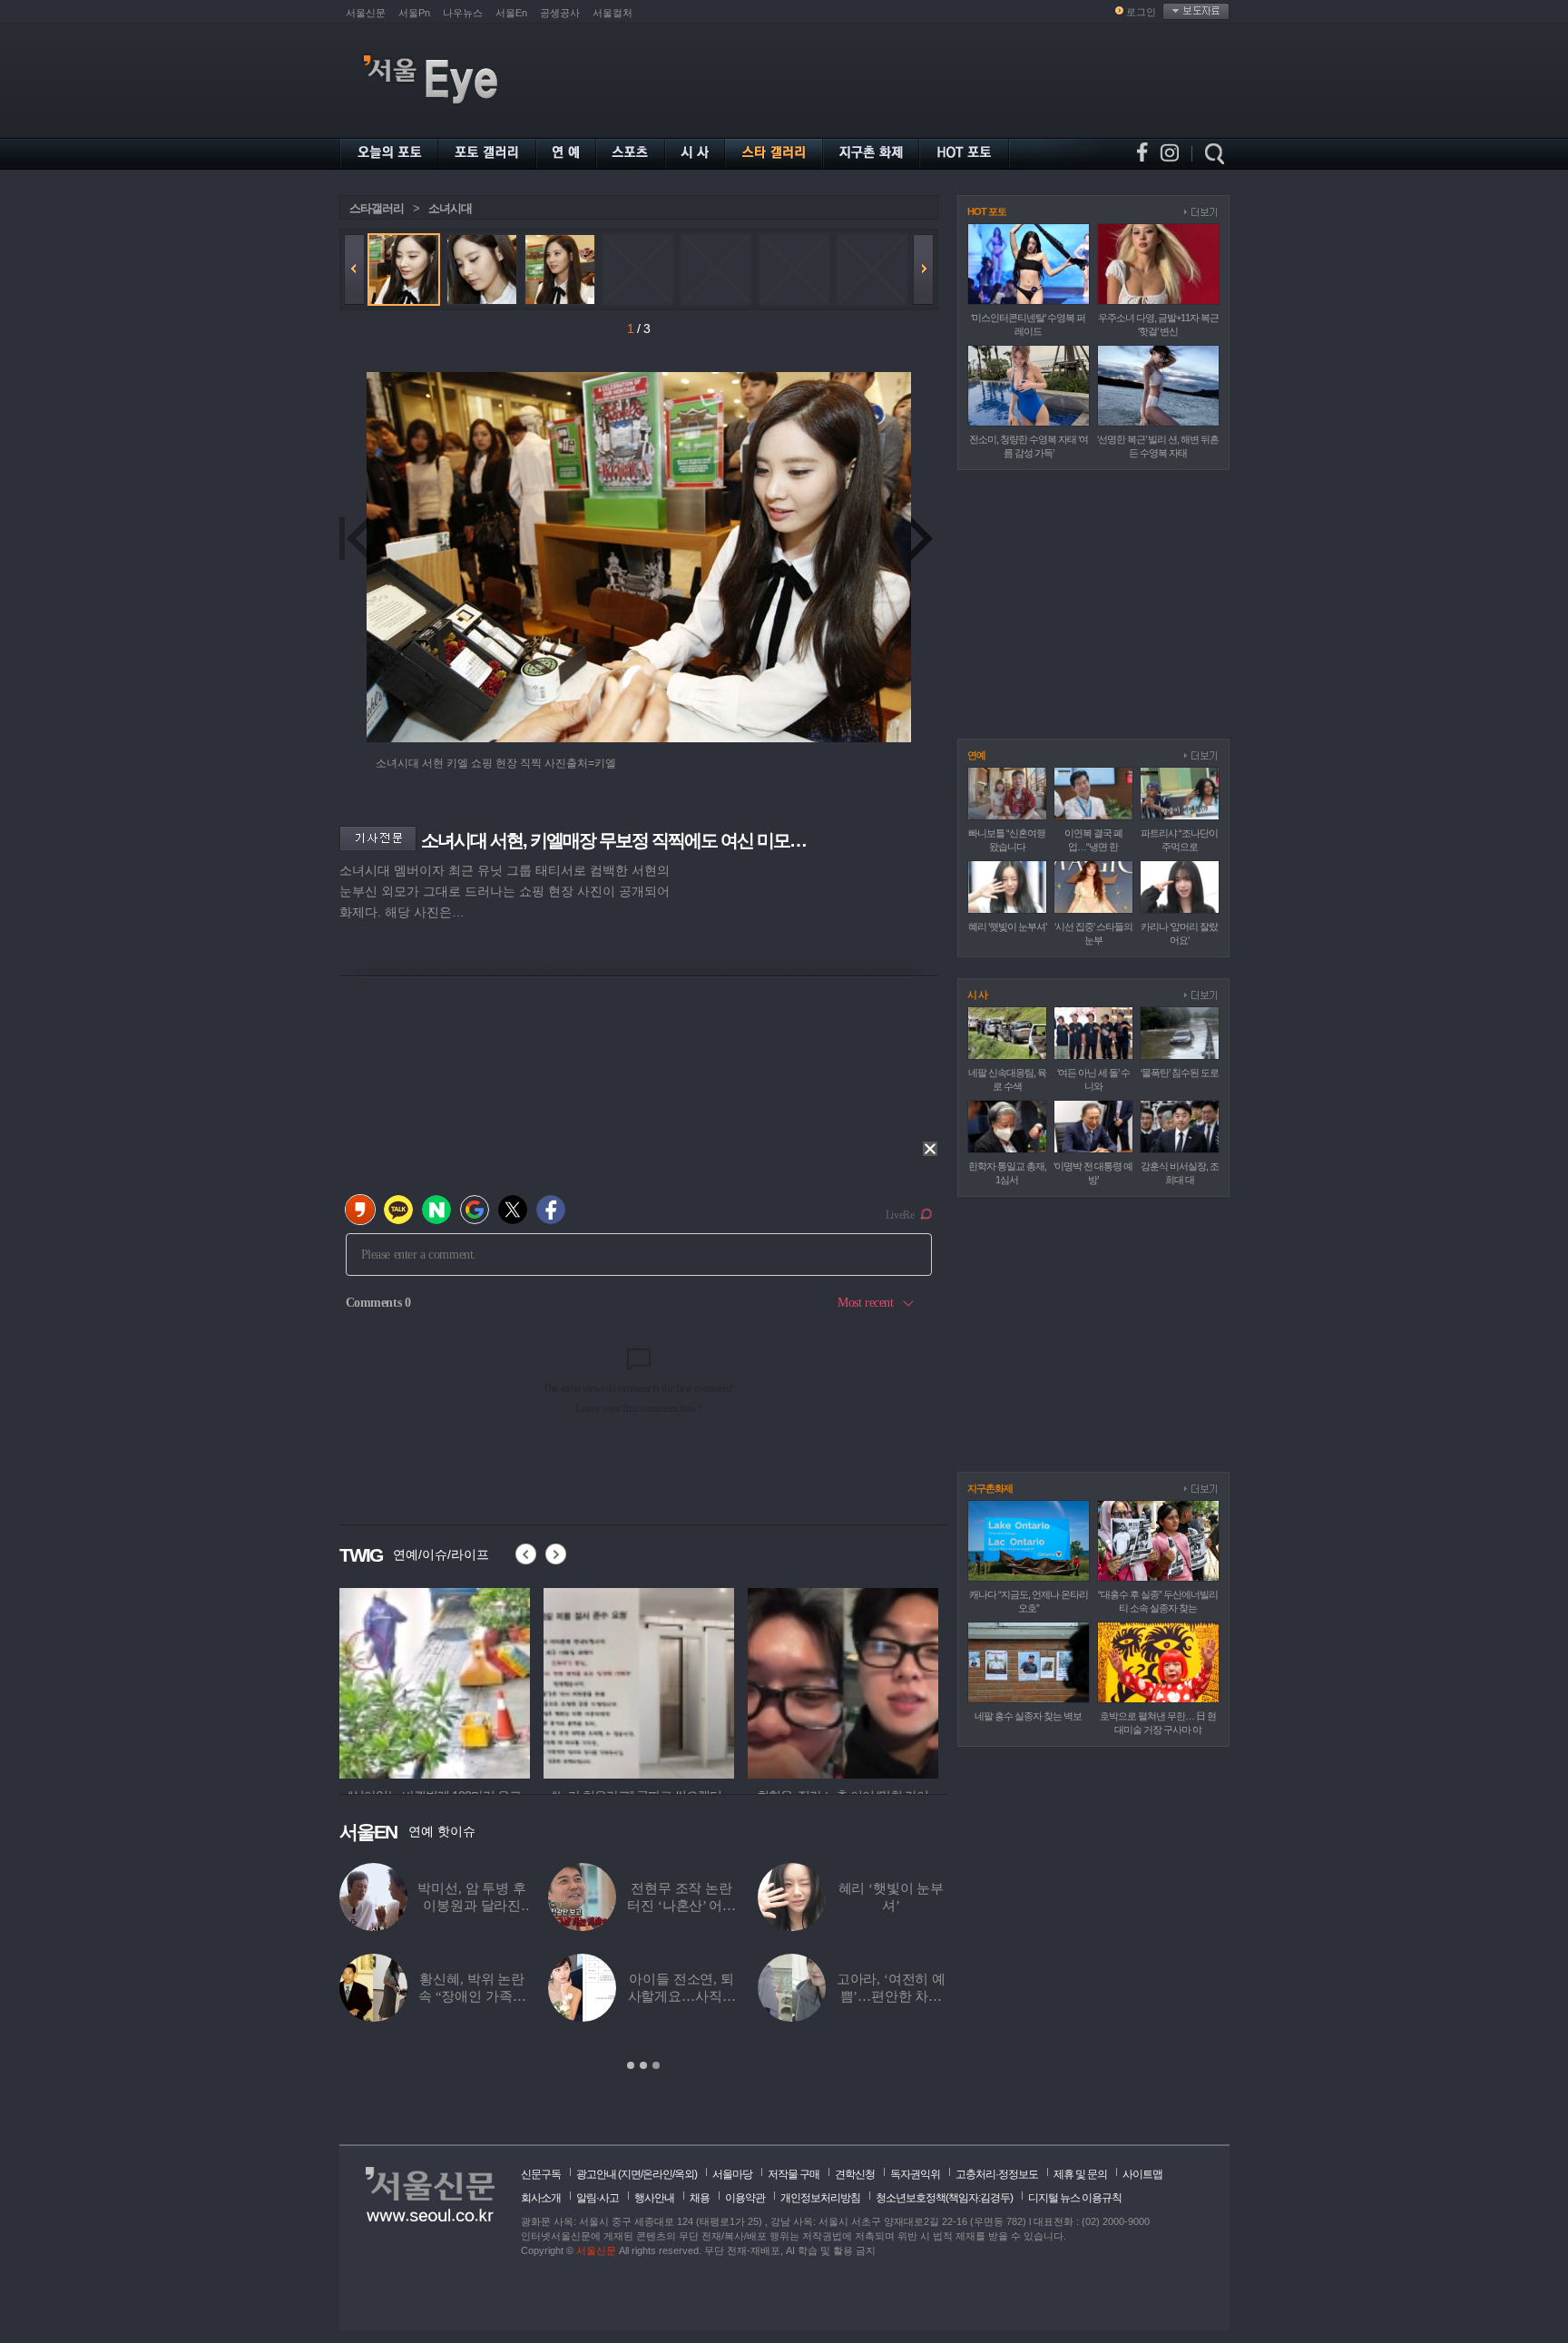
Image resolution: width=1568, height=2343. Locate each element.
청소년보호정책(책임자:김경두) (944, 2198)
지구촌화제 (990, 1488)
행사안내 (654, 2198)
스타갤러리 (377, 208)
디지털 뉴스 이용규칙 (1075, 2198)
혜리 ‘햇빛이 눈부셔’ (1007, 926)
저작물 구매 (794, 2174)
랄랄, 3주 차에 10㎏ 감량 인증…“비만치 (472, 1996)
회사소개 (541, 2198)
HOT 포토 (987, 211)
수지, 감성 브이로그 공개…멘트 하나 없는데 (472, 1906)
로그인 (1141, 12)
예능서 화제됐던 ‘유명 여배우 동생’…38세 (681, 1906)
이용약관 (745, 2198)
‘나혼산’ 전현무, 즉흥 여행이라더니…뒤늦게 (891, 1996)
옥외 (684, 2174)
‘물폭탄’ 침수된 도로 (1180, 1073)
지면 (631, 2174)
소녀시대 (450, 208)
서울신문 (366, 13)
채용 (700, 2198)
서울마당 (732, 2174)
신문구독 (541, 2174)
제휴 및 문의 (1080, 2174)
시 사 (977, 995)
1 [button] (631, 2065)
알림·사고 (598, 2198)
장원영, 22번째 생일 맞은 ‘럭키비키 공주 (682, 1996)
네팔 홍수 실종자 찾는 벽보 (1028, 1716)
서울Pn (414, 13)
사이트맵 (1142, 2174)
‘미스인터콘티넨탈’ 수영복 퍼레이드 (892, 1906)
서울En (511, 13)
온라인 (657, 2174)
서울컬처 (612, 13)
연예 (976, 755)
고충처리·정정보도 (997, 2174)
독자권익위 (915, 2174)
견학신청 (855, 2174)
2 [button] (643, 2065)
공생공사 (560, 13)
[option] (435, 1681)
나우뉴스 (463, 13)
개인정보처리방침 (820, 2198)
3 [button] (656, 2065)
